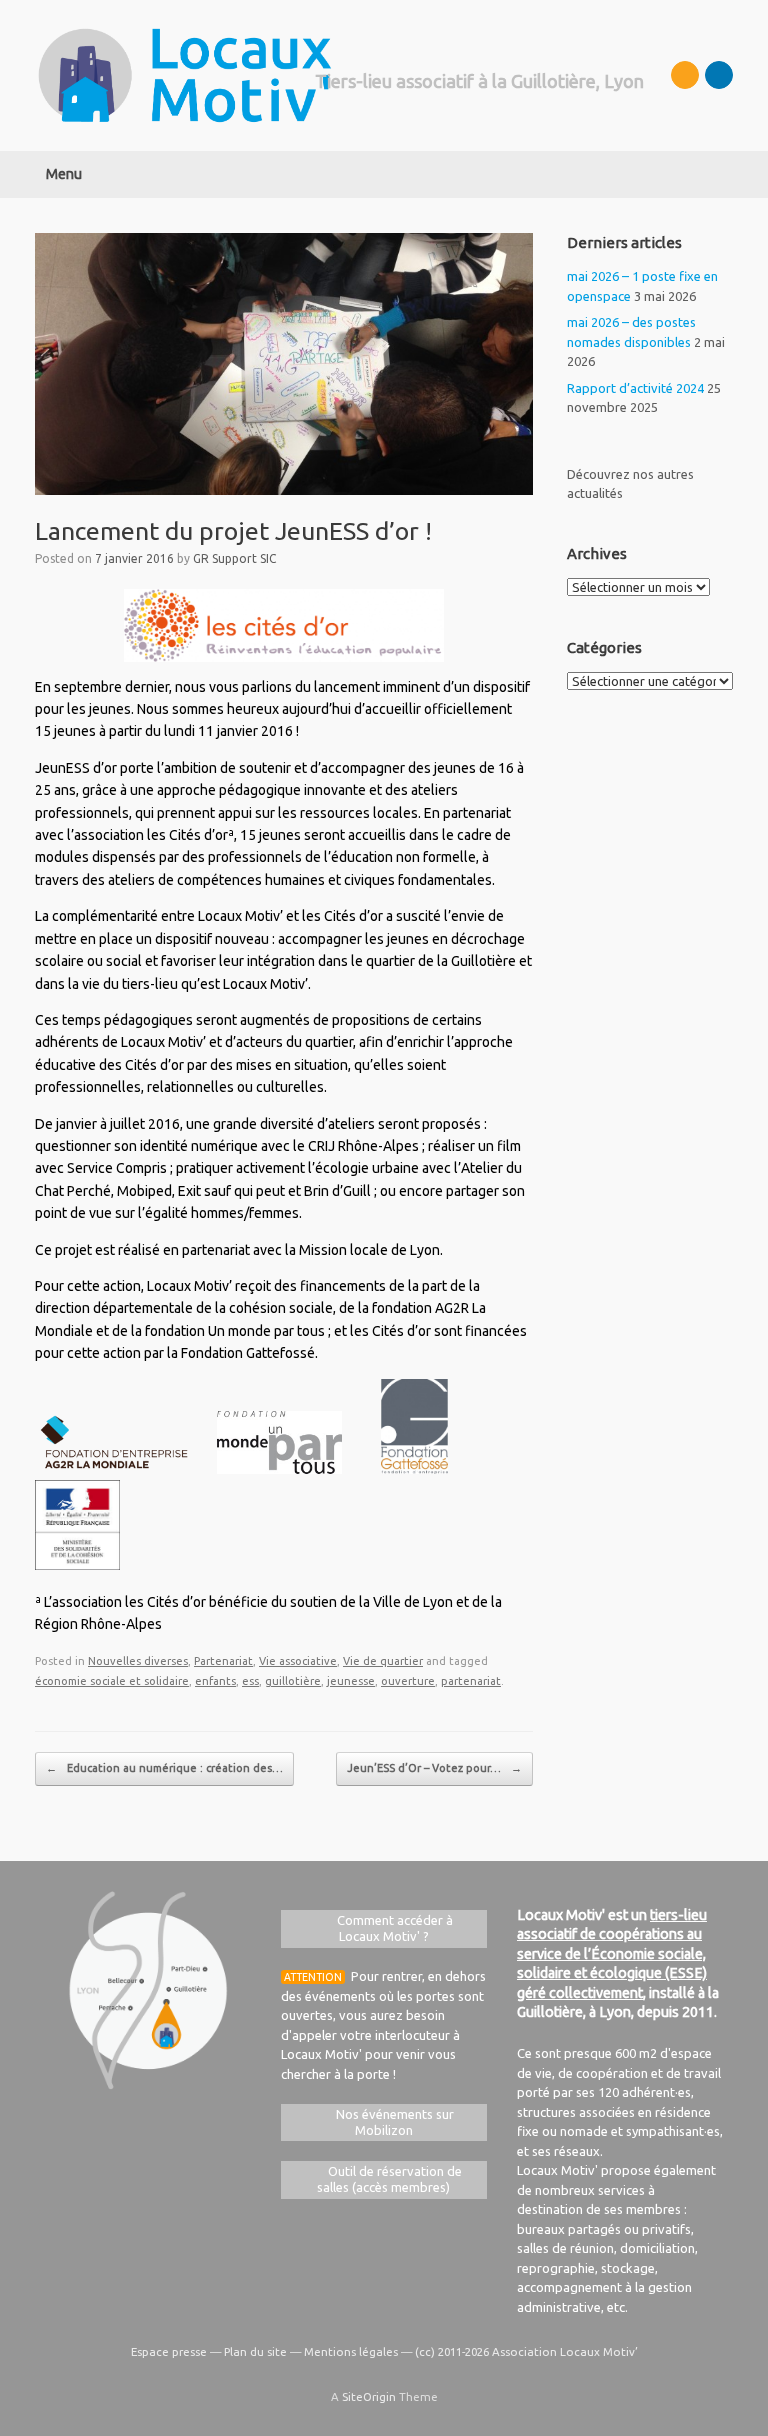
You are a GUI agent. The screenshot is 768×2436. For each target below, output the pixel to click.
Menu (64, 174)
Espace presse (169, 2351)
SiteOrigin (369, 2396)
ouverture (408, 1681)
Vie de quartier (383, 1661)
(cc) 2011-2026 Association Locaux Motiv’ (526, 2351)
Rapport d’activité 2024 (635, 388)
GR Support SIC (234, 558)
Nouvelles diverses (138, 1661)
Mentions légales (351, 2351)
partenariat (471, 1681)
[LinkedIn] (719, 75)
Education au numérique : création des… (164, 1768)
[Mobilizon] (685, 75)
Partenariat (223, 1661)
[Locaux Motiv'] (185, 75)
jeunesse (351, 1681)
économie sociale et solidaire (112, 1681)
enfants (215, 1681)
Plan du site (255, 2351)
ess (250, 1681)
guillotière (293, 1681)
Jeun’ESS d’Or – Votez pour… (434, 1768)
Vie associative (298, 1661)
